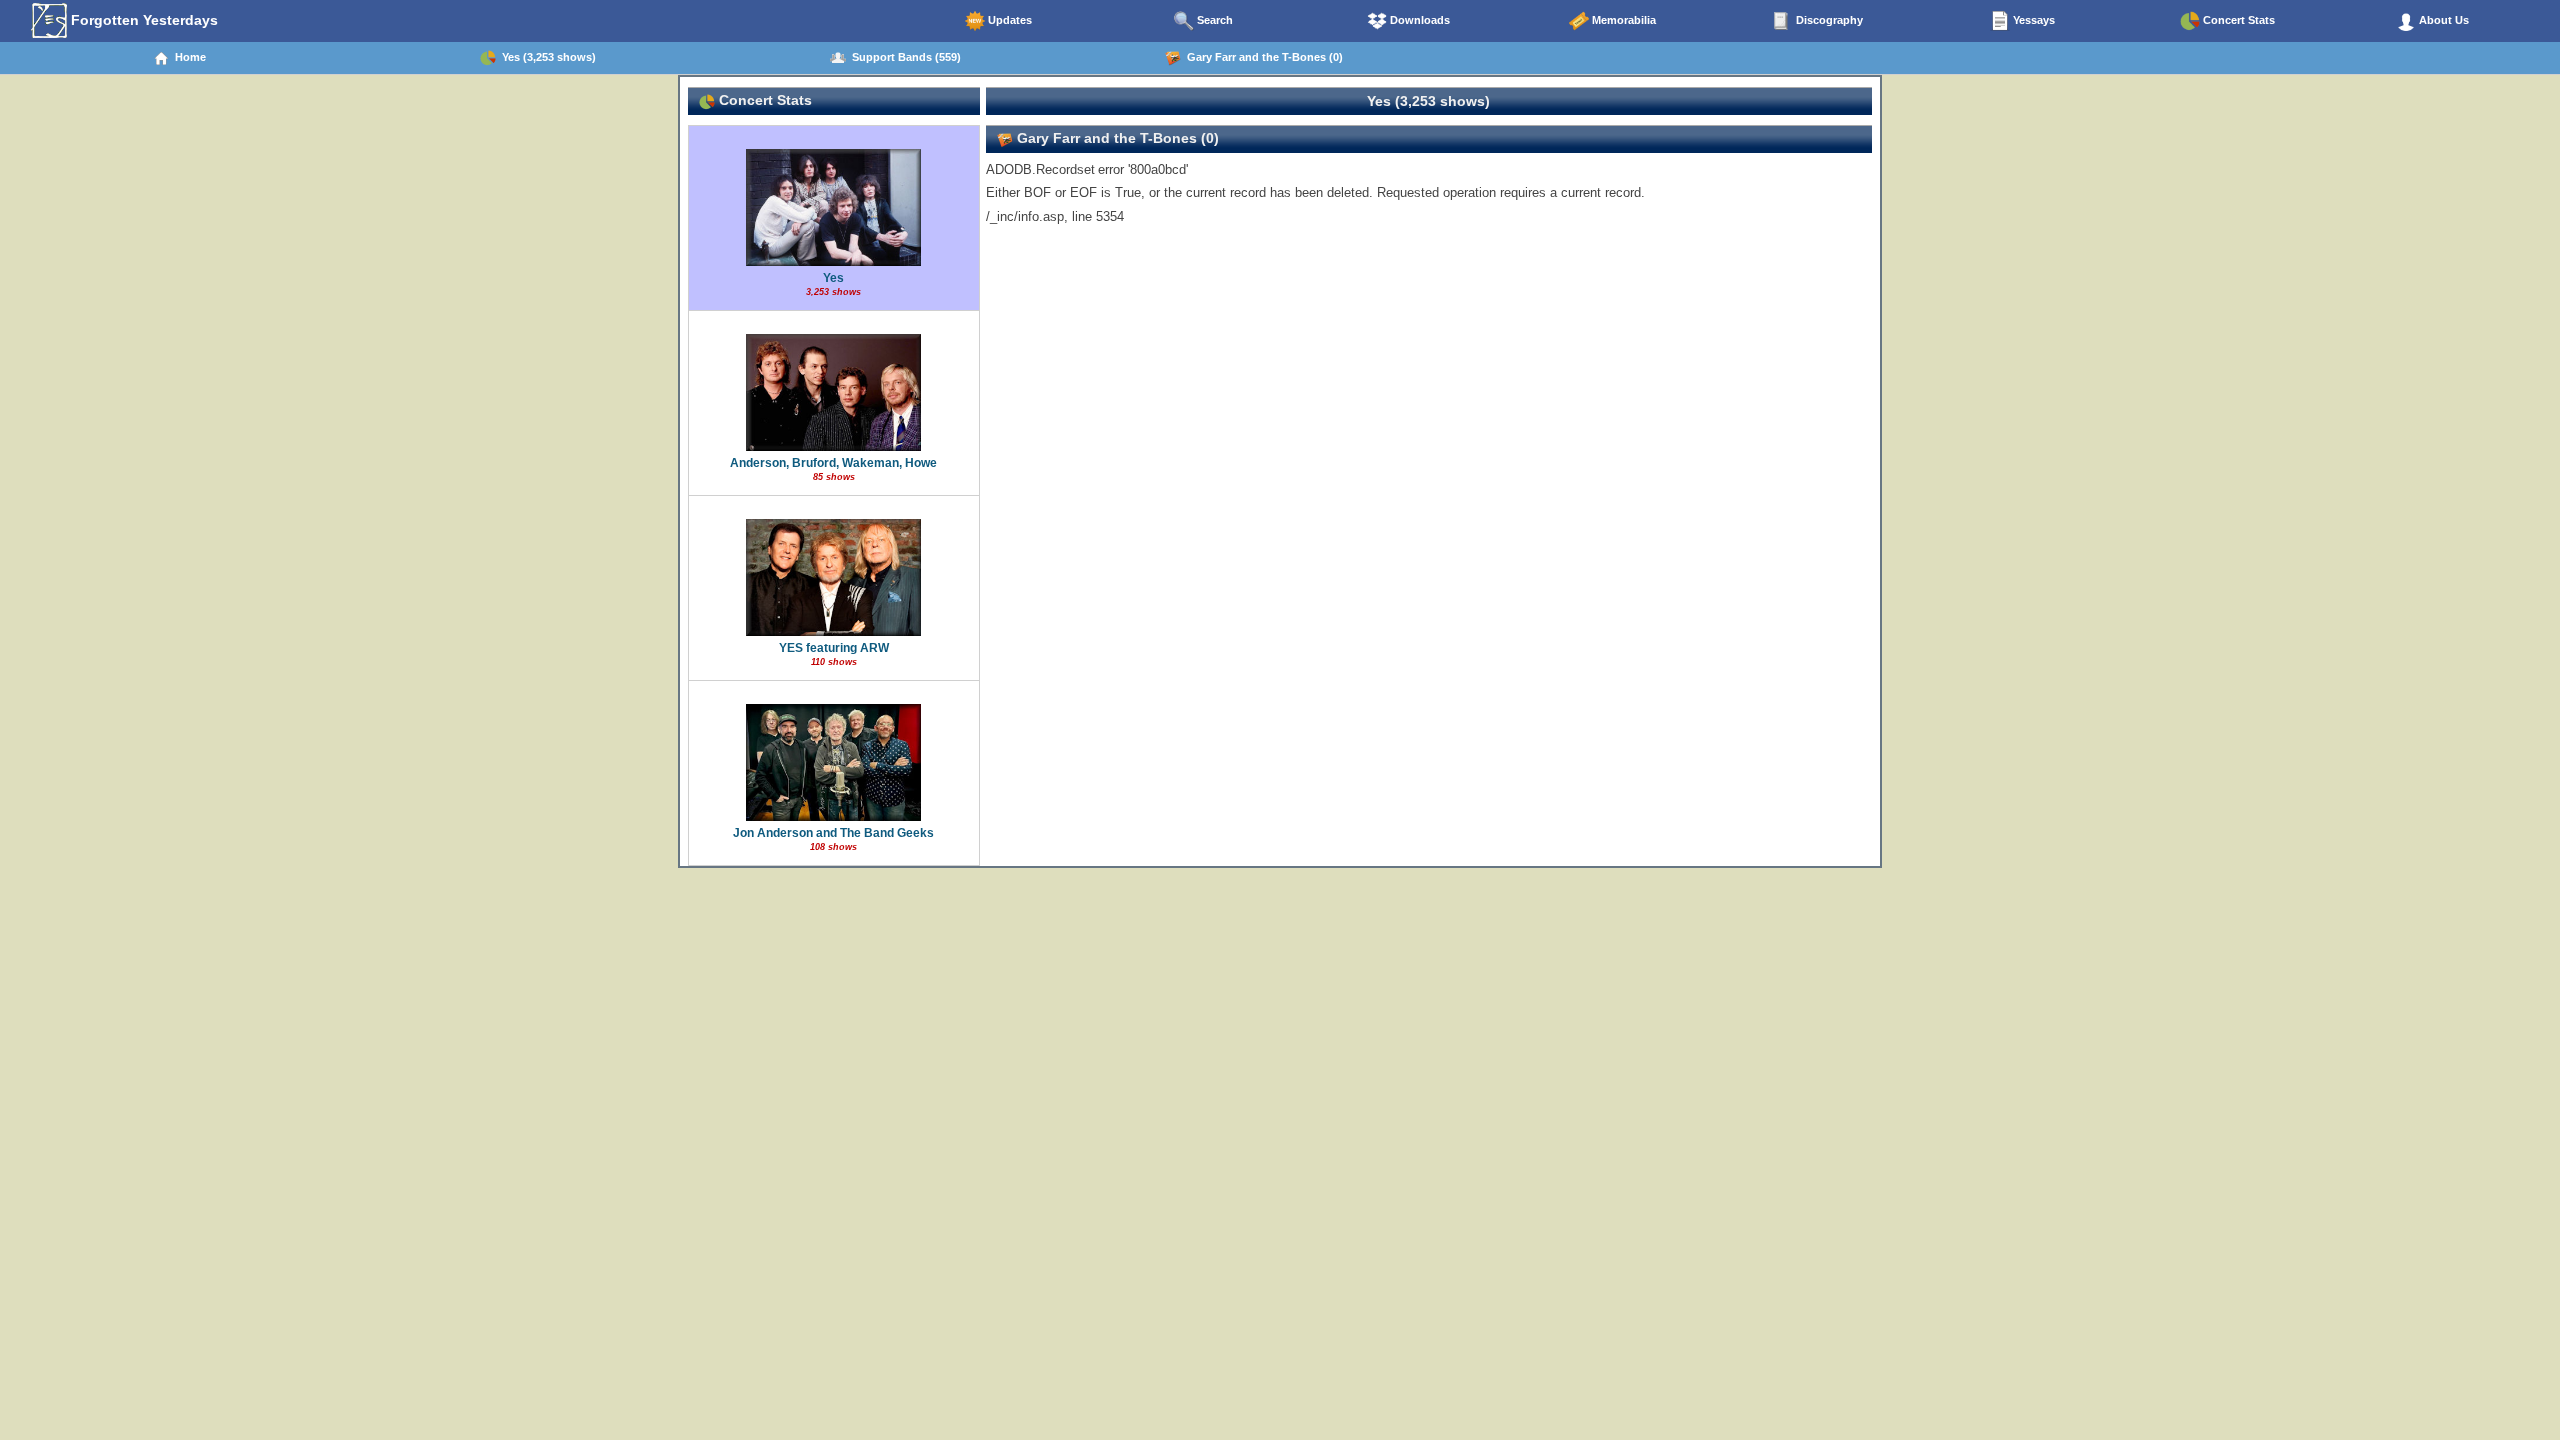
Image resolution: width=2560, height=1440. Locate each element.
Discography (1828, 20)
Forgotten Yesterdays (142, 20)
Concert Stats (2237, 20)
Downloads (1418, 20)
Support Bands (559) (903, 57)
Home (187, 57)
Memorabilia (1622, 20)
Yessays (2032, 20)
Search (1213, 20)
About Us (2442, 20)
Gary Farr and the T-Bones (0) (1262, 57)
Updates (1008, 20)
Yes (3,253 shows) (546, 57)
